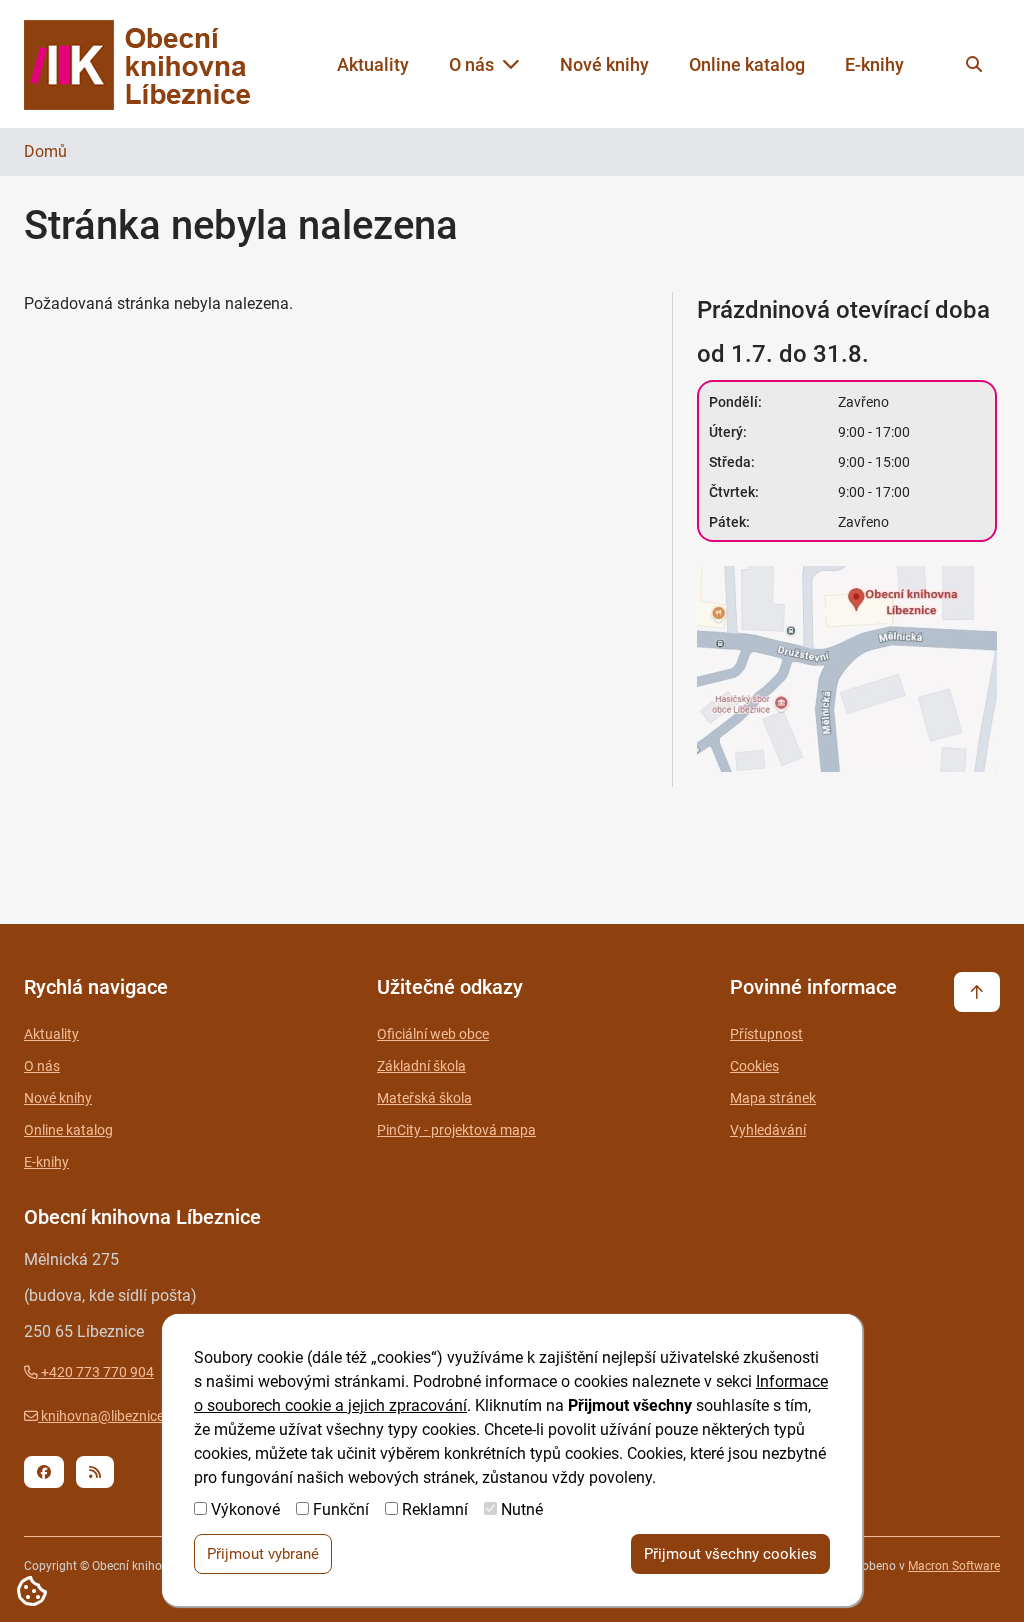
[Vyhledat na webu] (974, 64)
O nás (471, 64)
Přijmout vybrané (263, 1554)
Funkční (341, 1509)
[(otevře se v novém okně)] (848, 672)
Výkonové (245, 1509)
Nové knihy (604, 64)
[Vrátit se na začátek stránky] (977, 992)
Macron (954, 1566)
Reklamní (435, 1509)
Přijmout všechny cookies (730, 1554)
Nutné (522, 1509)
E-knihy (874, 64)
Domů (45, 151)
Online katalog (747, 64)
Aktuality (373, 64)
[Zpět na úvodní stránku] (156, 64)
